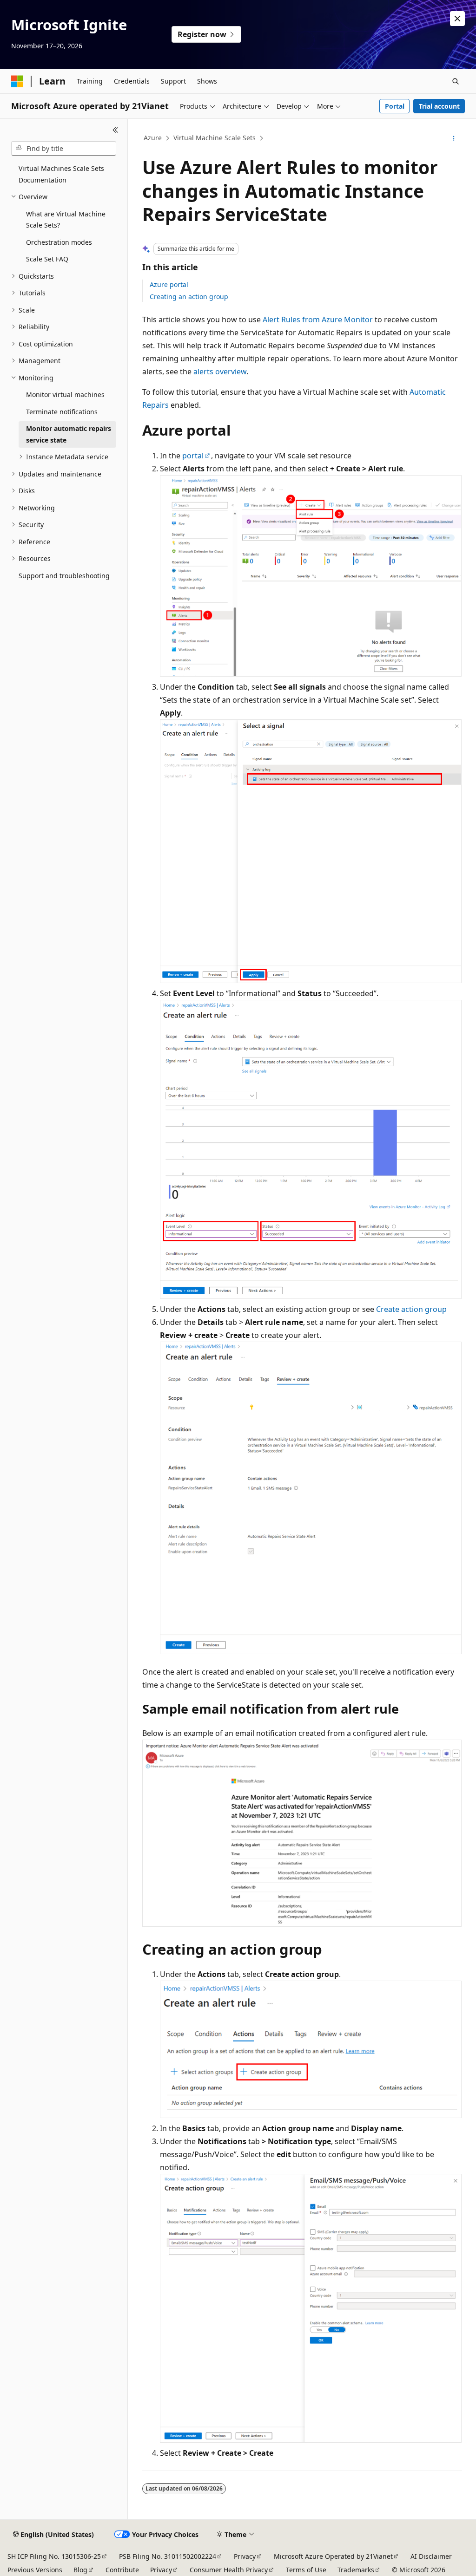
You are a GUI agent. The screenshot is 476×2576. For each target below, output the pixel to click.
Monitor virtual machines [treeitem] (65, 395)
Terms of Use (306, 2570)
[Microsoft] (17, 81)
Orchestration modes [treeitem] (59, 242)
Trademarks (356, 2570)
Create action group (411, 1309)
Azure (153, 138)
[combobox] (64, 149)
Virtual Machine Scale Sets (215, 138)
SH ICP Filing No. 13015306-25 (54, 2556)
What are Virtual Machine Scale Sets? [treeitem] (66, 220)
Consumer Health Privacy (229, 2570)
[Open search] (456, 81)
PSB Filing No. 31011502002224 (168, 2556)
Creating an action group (189, 297)
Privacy (245, 2556)
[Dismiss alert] (457, 19)
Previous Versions (35, 2570)
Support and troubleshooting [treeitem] (64, 576)
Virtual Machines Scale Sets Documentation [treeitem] (61, 174)
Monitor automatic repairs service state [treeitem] (69, 434)
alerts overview (220, 372)
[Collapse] (116, 130)
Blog (80, 2570)
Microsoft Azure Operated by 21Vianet (333, 2556)
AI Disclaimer (431, 2556)
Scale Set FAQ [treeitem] (47, 259)
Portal (395, 106)
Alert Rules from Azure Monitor (318, 320)
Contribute (122, 2570)
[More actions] (453, 138)
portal (193, 456)
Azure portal (169, 284)
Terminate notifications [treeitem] (62, 412)
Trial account (439, 106)
